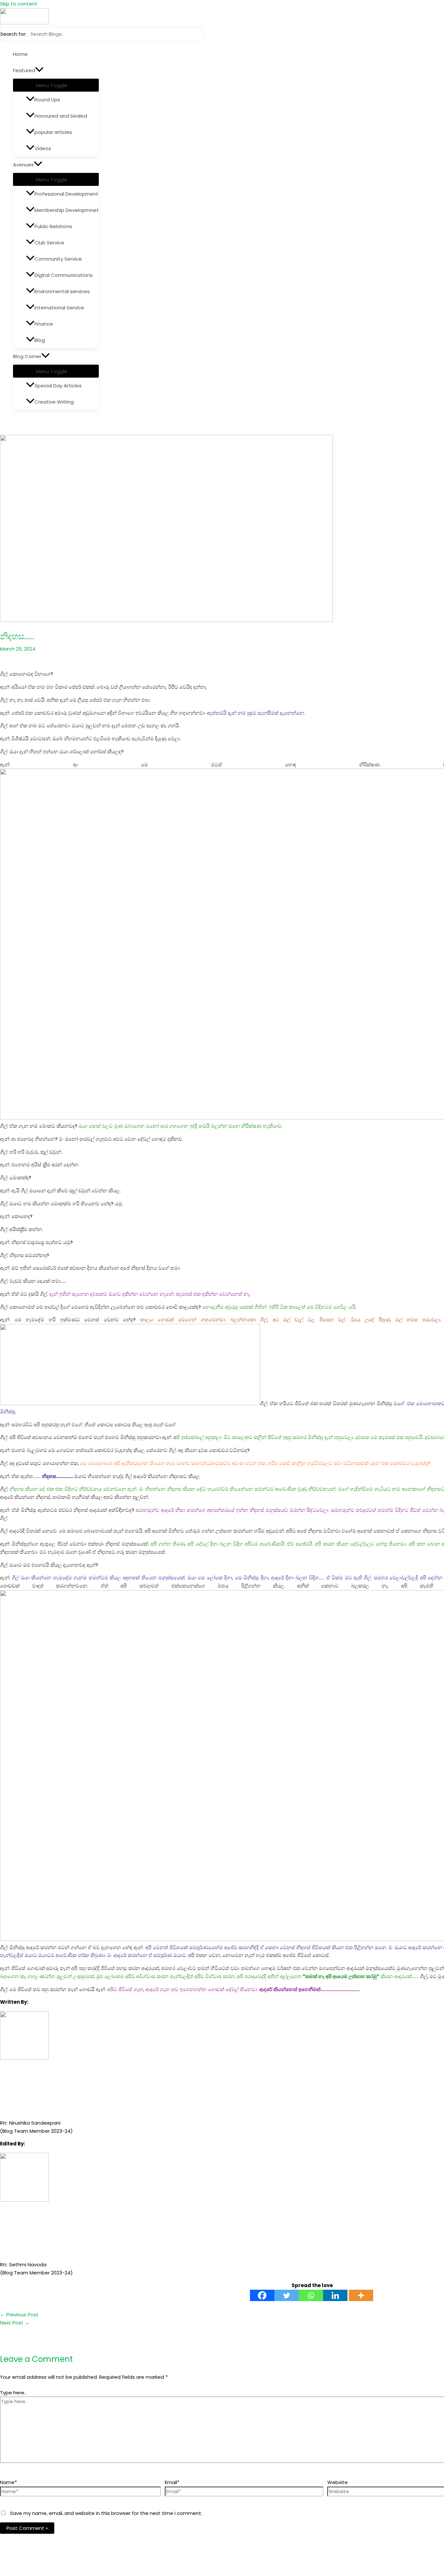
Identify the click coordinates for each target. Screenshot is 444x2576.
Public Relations (53, 226)
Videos (43, 148)
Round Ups (47, 100)
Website (338, 2482)
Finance (44, 324)
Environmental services (62, 291)
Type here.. (13, 2393)
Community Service (58, 259)
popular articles (53, 132)
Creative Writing (54, 402)
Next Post (15, 2323)
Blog (40, 340)
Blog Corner (27, 356)
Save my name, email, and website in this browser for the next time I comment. (106, 2513)
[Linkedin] (335, 2295)
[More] (361, 2295)
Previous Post (19, 2315)
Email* (172, 2482)
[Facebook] (262, 2295)
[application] (39, 71)
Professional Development (66, 194)
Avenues (23, 165)
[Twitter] (287, 2295)
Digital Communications (64, 275)
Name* (8, 2482)
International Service (59, 308)
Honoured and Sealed (61, 116)
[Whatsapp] (311, 2295)
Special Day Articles (58, 386)
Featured (24, 70)
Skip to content (19, 4)
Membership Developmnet (67, 210)
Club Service (49, 243)
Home (20, 54)
